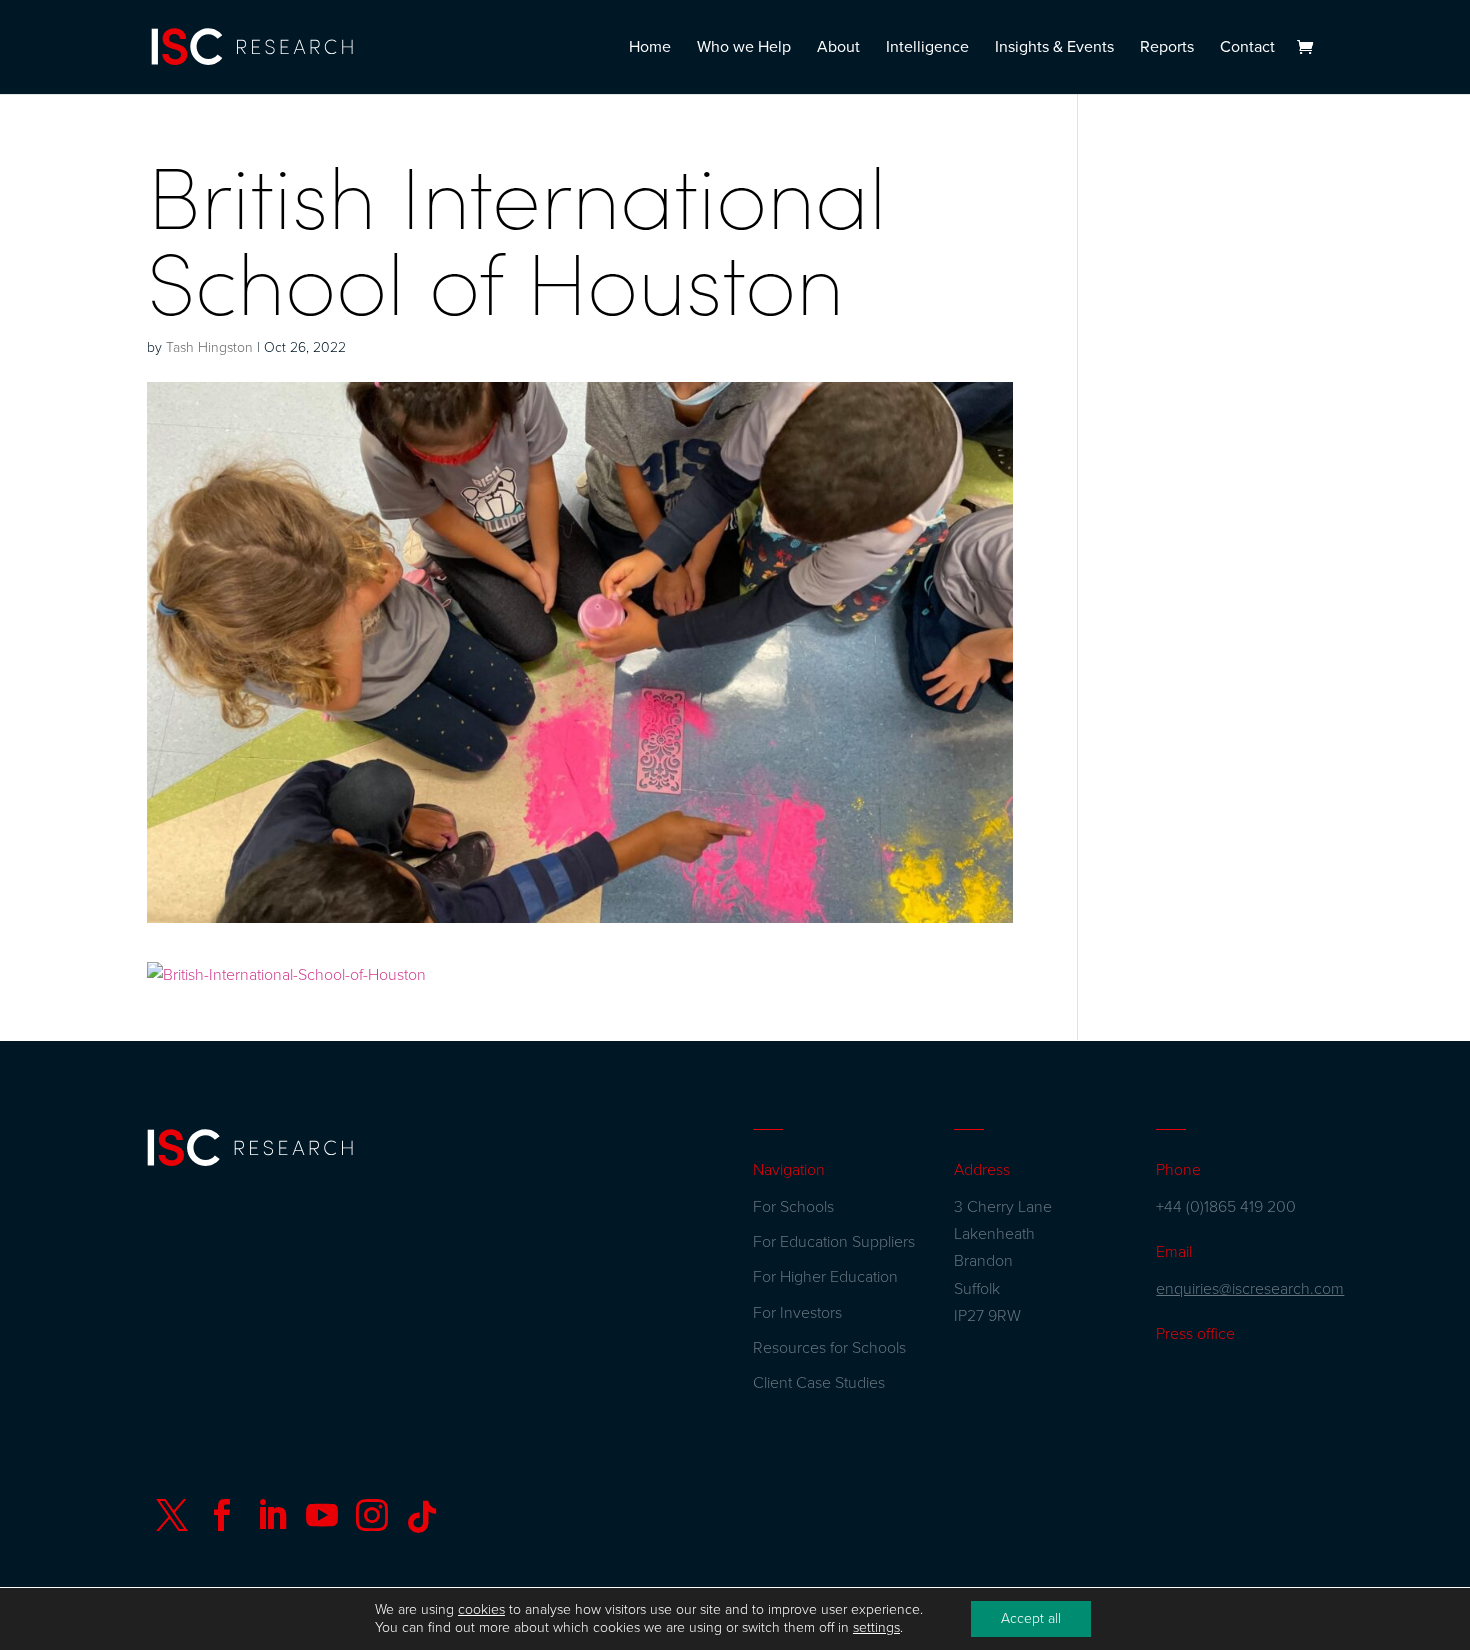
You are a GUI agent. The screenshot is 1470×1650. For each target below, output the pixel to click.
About (838, 48)
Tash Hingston (209, 347)
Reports (1167, 48)
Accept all (1031, 1618)
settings (876, 1627)
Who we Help (744, 48)
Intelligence (927, 48)
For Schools (793, 1207)
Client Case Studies (819, 1383)
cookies (481, 1609)
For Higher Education (825, 1277)
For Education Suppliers (834, 1242)
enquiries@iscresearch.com (1250, 1289)
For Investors (797, 1313)
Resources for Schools (829, 1348)
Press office (1195, 1334)
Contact (1247, 48)
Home (650, 48)
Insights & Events (1054, 48)
